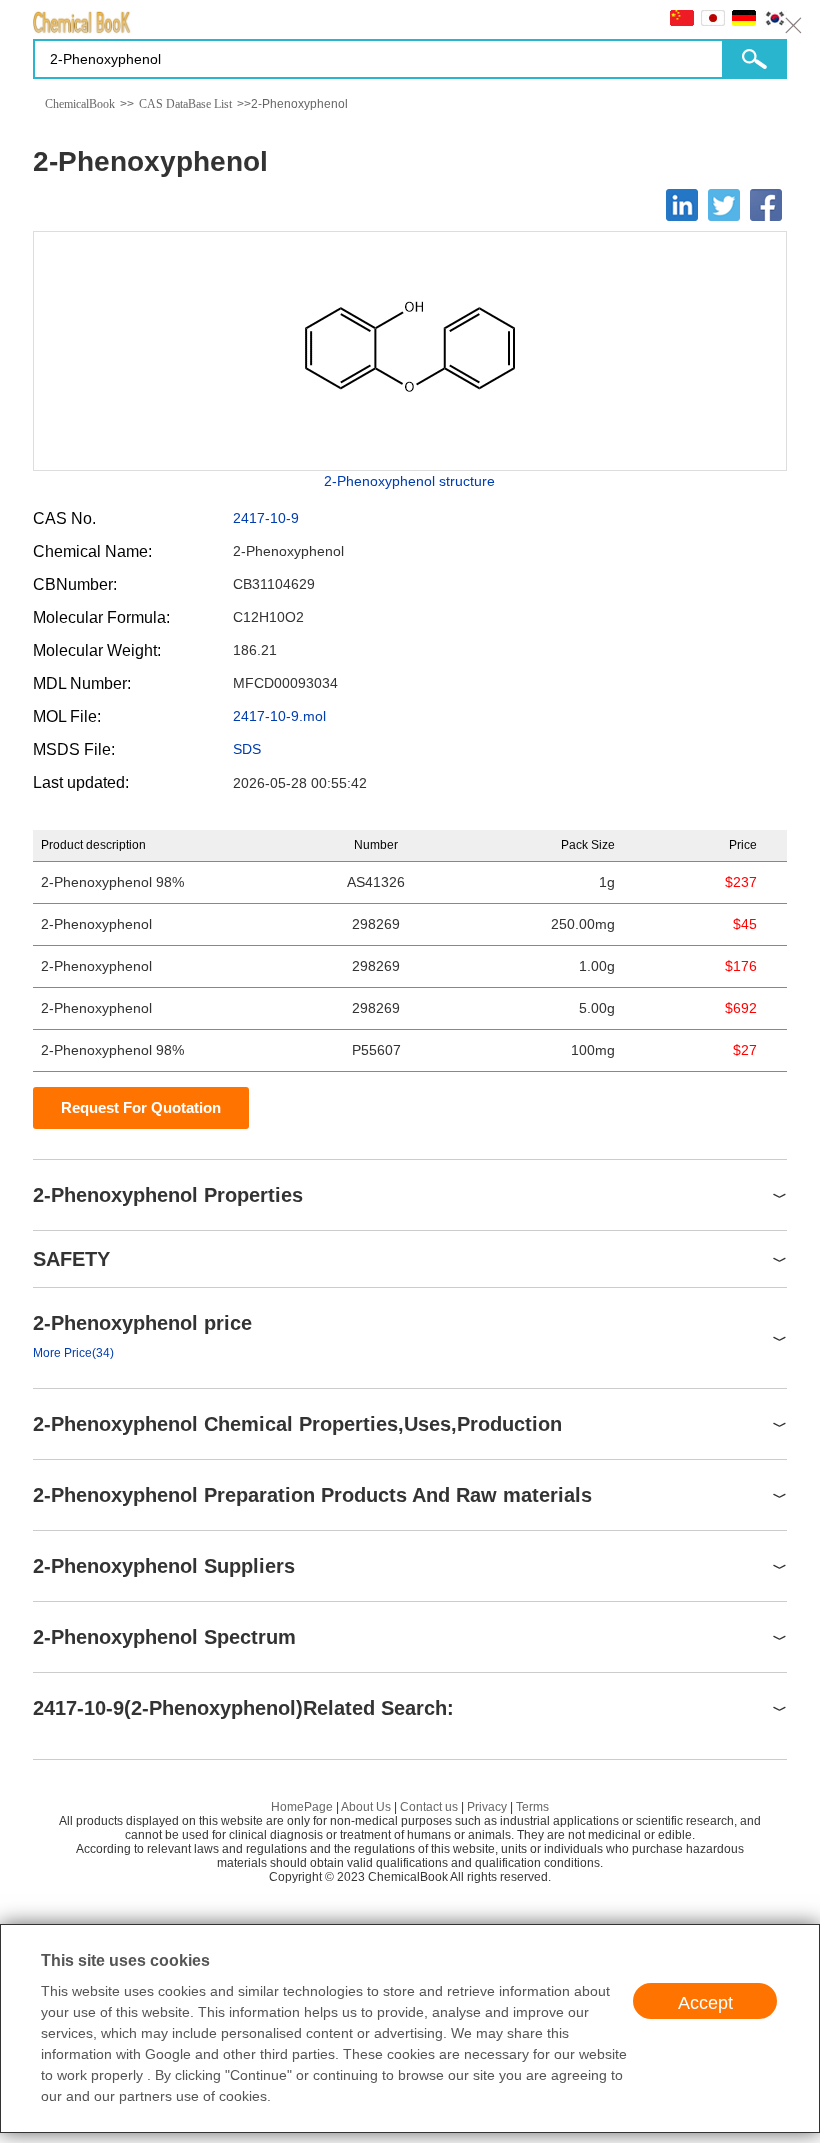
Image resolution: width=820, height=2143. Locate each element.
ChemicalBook (80, 104)
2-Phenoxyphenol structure (409, 481)
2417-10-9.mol (279, 716)
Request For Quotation (141, 1107)
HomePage (302, 1807)
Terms (532, 1807)
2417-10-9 (266, 518)
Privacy (487, 1807)
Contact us (429, 1807)
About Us (366, 1807)
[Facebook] (766, 205)
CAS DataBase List (185, 104)
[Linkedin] (682, 205)
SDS (247, 749)
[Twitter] (724, 205)
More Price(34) (73, 1353)
